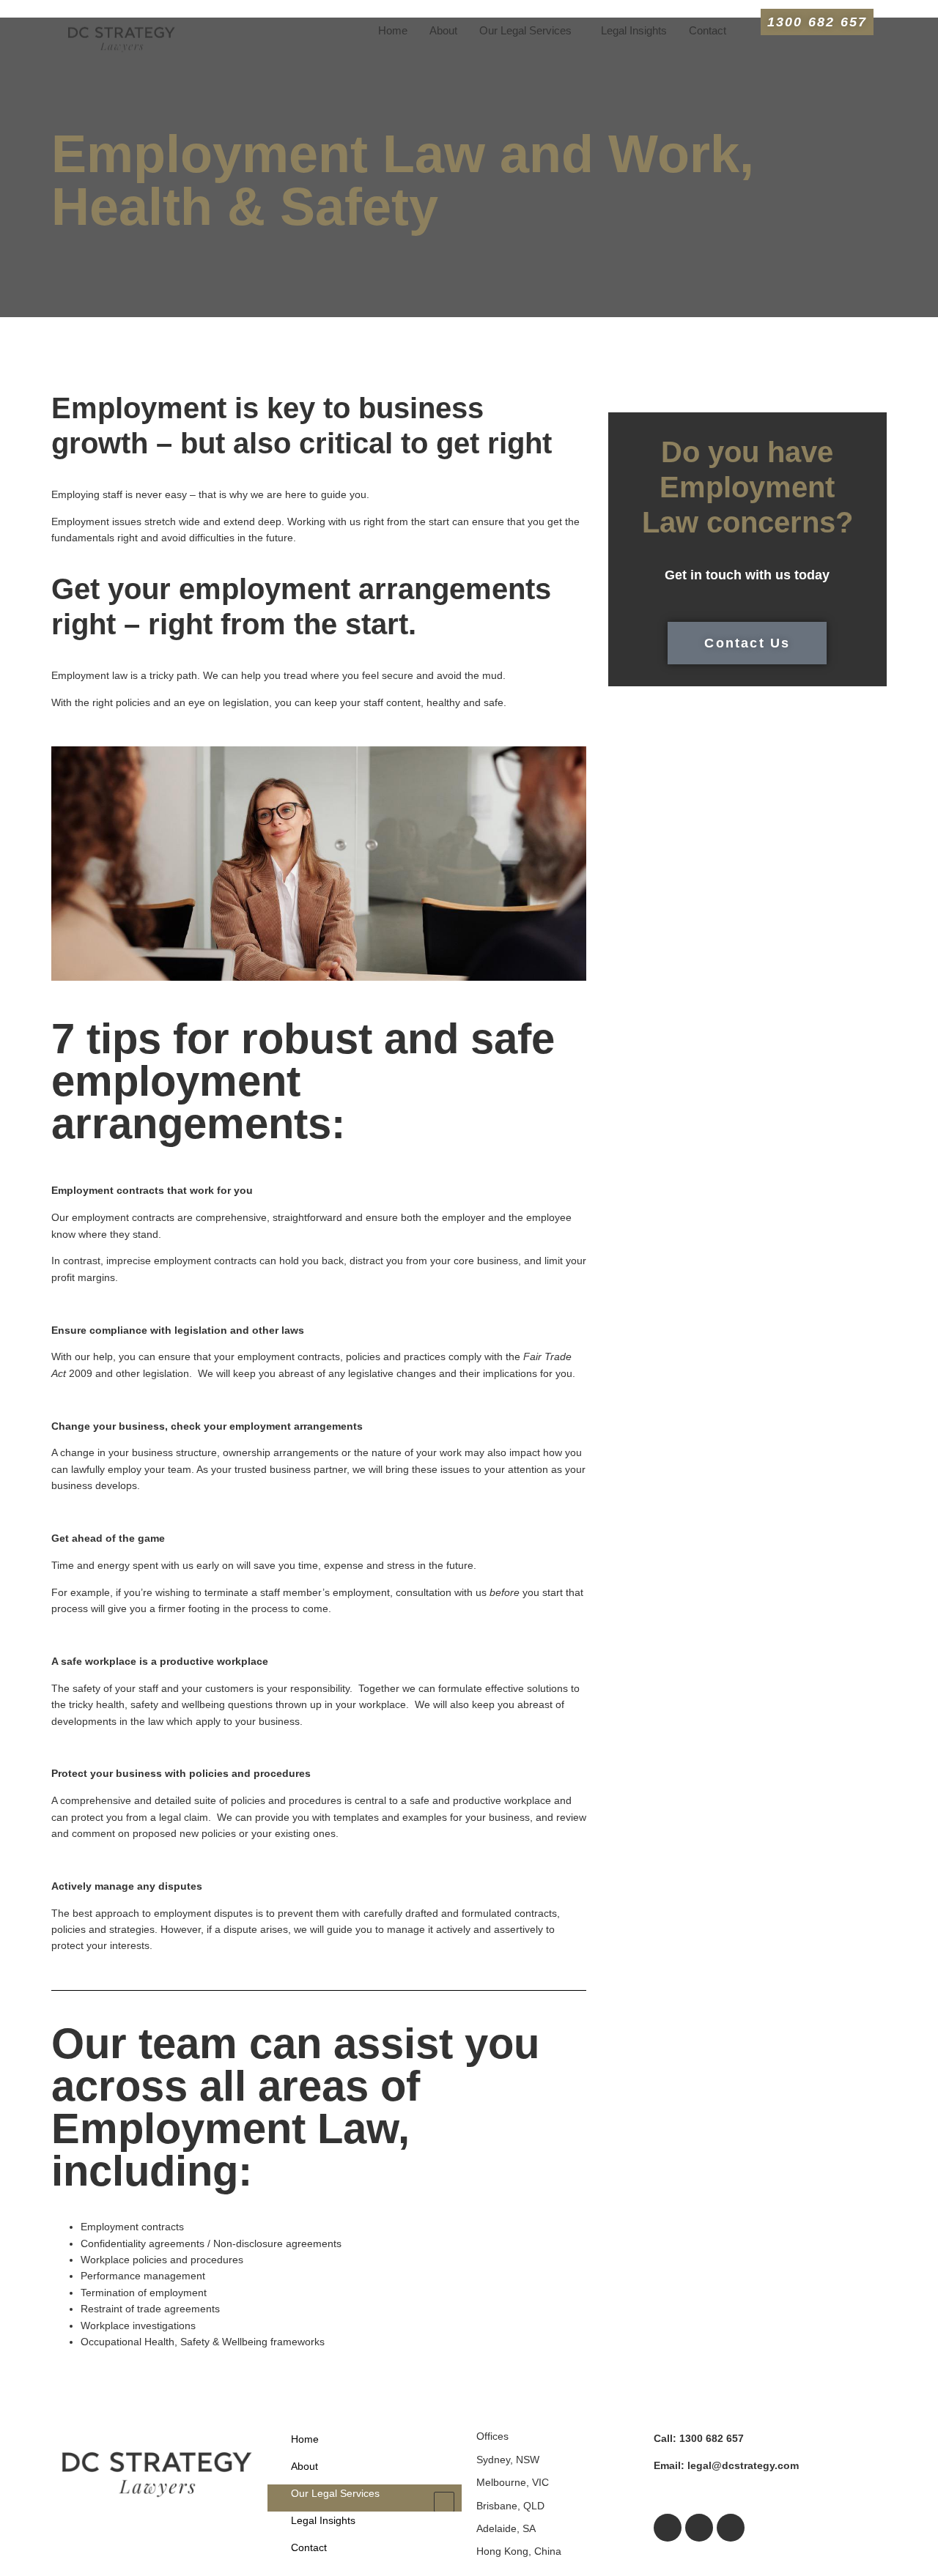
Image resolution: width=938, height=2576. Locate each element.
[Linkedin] (731, 2528)
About (443, 30)
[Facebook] (668, 2528)
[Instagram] (699, 2528)
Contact (708, 30)
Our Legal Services (525, 30)
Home (393, 30)
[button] (529, 30)
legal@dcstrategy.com (726, 2465)
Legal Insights (634, 30)
